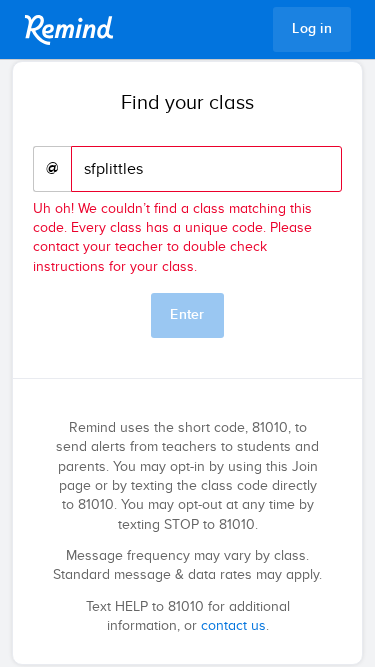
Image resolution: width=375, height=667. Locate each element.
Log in (312, 29)
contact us (233, 626)
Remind (69, 30)
